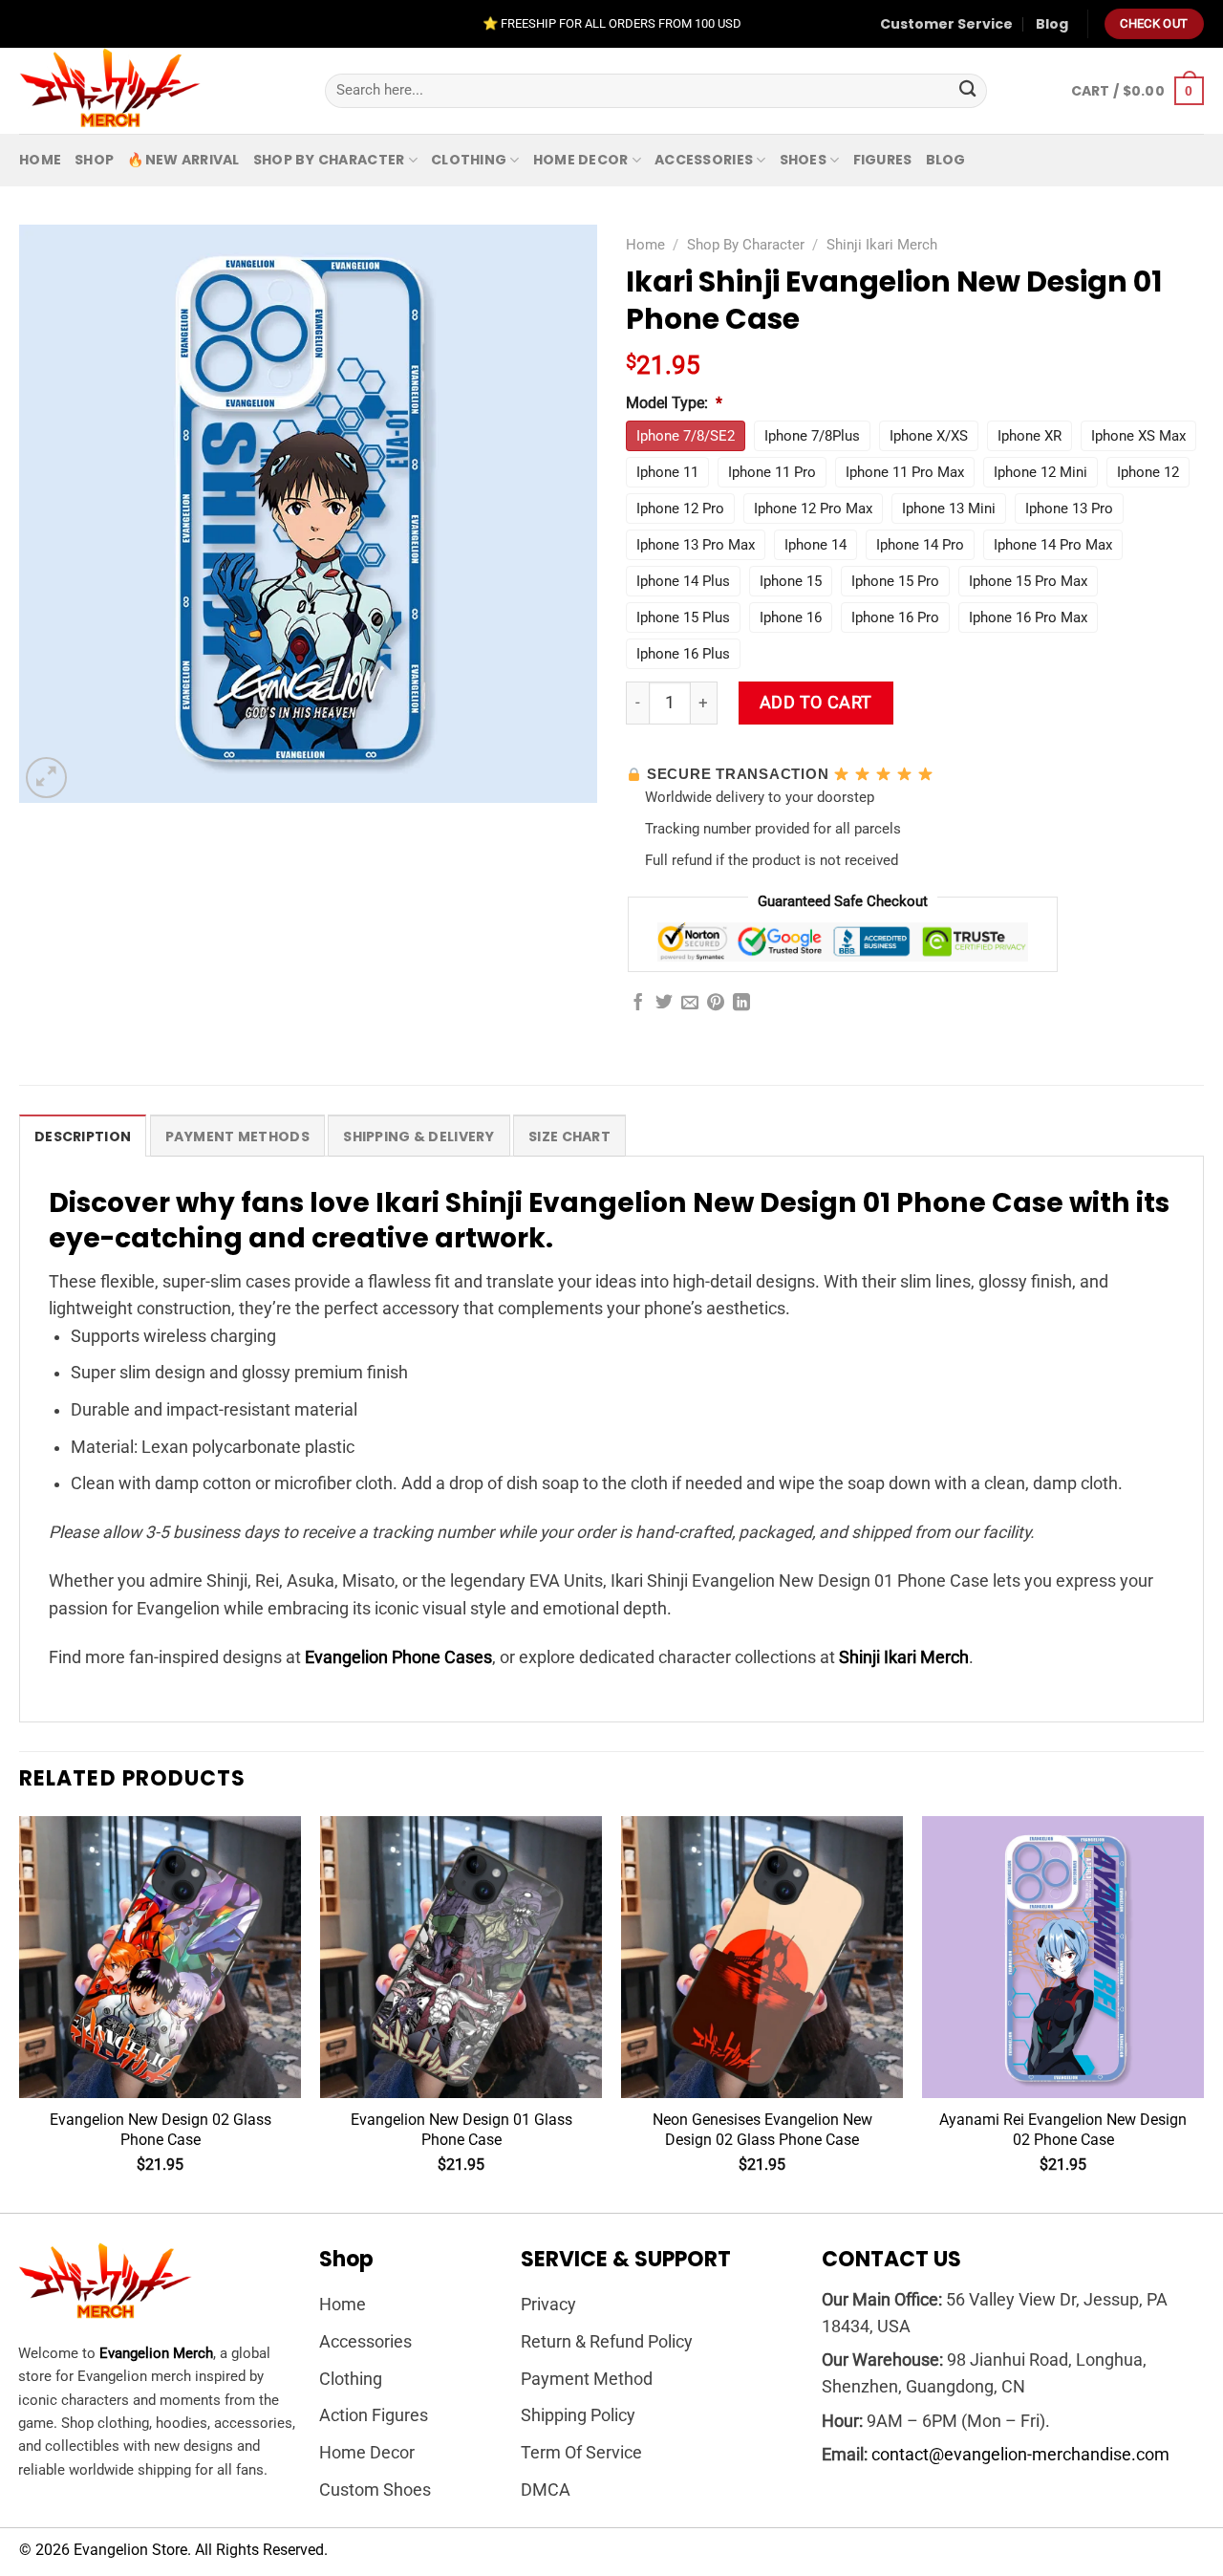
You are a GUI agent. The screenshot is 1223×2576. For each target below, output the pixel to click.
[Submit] (967, 91)
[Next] (1203, 2013)
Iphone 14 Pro (920, 545)
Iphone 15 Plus (683, 617)
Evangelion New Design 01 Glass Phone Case (461, 2130)
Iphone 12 (1148, 472)
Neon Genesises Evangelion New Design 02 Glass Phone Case (762, 2130)
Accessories (704, 160)
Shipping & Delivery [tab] (418, 1136)
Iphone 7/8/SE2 (686, 436)
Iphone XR (1030, 436)
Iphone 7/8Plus (812, 436)
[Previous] (20, 2013)
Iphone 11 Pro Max (905, 472)
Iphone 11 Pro (772, 472)
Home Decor (581, 160)
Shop (94, 160)
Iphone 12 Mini (1041, 472)
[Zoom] (46, 778)
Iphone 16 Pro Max (1028, 617)
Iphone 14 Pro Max (1053, 545)
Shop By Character (329, 160)
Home (40, 160)
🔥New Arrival (183, 160)
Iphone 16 (791, 617)
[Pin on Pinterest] (716, 1004)
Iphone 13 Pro (1069, 509)
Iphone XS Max (1138, 436)
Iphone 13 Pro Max (696, 545)
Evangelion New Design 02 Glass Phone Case (161, 2130)
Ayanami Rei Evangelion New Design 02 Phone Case (1063, 2130)
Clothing (469, 160)
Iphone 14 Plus (683, 581)
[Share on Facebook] (638, 1004)
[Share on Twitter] (664, 1004)
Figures (883, 160)
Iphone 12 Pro (680, 509)
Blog (1052, 24)
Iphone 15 (791, 581)
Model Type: (674, 403)
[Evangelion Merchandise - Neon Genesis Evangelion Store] (158, 91)
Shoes (803, 160)
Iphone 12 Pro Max (813, 509)
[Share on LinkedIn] (741, 1004)
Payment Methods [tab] (237, 1136)
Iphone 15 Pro (895, 581)
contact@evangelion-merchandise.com (1020, 2455)
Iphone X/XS (929, 436)
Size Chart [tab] (569, 1136)
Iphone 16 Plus (683, 654)
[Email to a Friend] (690, 1004)
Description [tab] (83, 1136)
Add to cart (816, 703)
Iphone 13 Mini (949, 509)
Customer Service (946, 24)
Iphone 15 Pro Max (1028, 581)
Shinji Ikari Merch (882, 245)
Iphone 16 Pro (895, 617)
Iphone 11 (667, 472)
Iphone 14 (815, 545)
